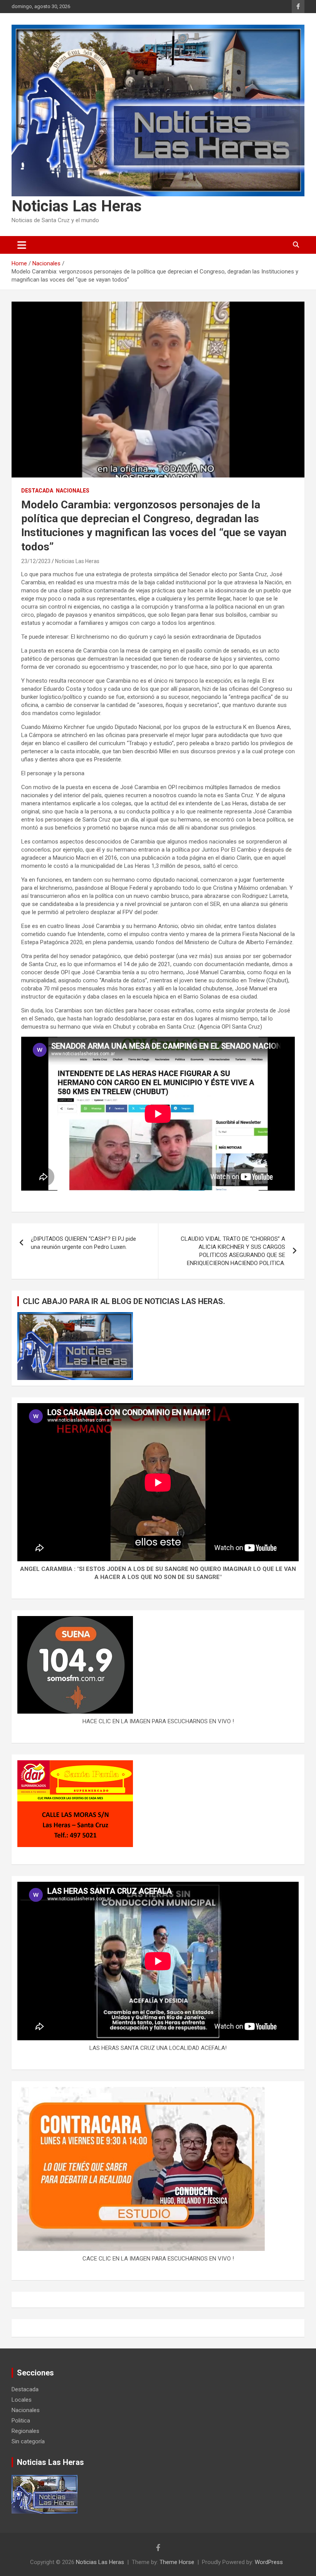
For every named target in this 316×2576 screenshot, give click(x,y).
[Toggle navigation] (22, 245)
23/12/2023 (36, 561)
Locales (22, 2400)
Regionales (25, 2431)
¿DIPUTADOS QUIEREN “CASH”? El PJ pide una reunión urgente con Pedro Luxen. (83, 1243)
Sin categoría (28, 2441)
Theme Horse (177, 2562)
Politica (21, 2421)
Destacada (37, 491)
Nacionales (73, 491)
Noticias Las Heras (77, 206)
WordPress (269, 2562)
